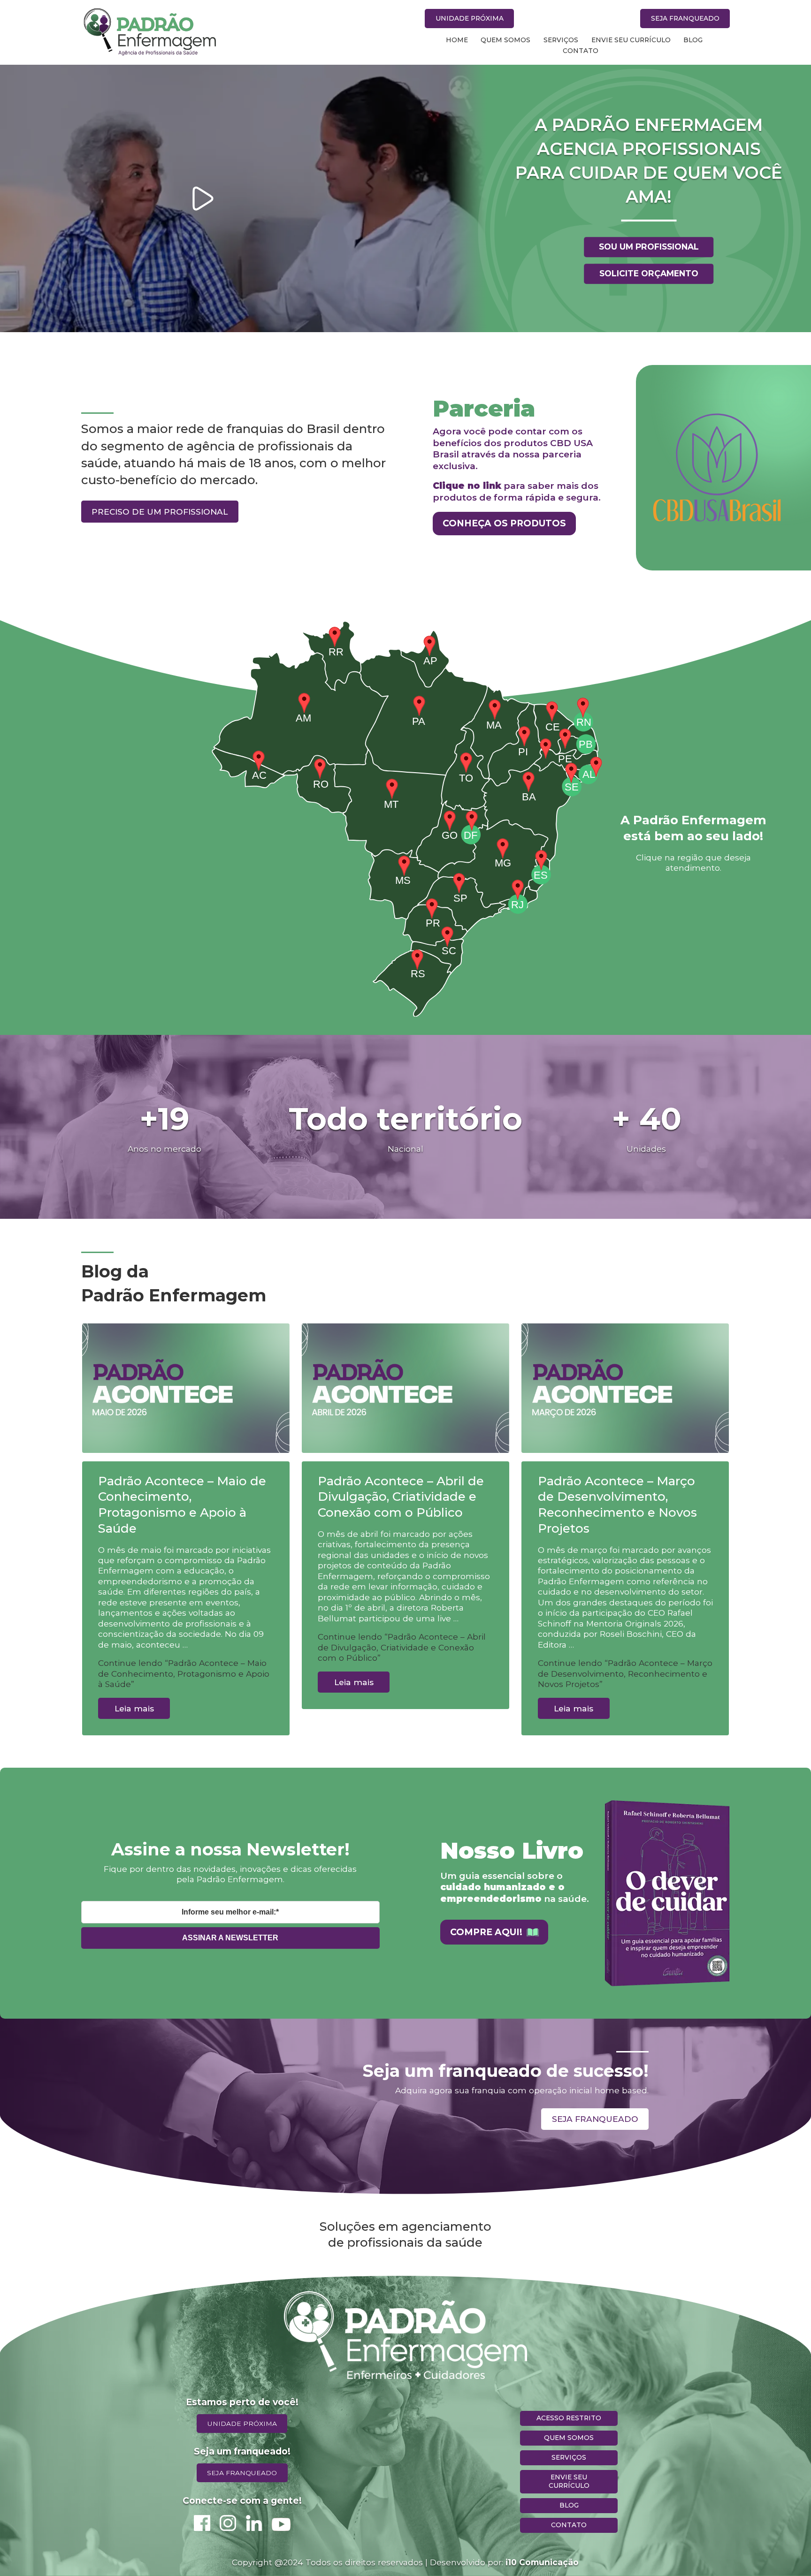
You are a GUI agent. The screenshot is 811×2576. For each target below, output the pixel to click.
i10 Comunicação (542, 2562)
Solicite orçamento (649, 273)
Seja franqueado (595, 2119)
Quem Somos (505, 40)
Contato (581, 51)
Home (457, 40)
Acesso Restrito (569, 2418)
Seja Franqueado (685, 18)
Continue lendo (184, 1673)
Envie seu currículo (569, 2481)
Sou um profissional (649, 247)
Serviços (561, 40)
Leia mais (134, 1708)
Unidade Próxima (470, 18)
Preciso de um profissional (160, 512)
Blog (693, 40)
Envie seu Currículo (631, 40)
